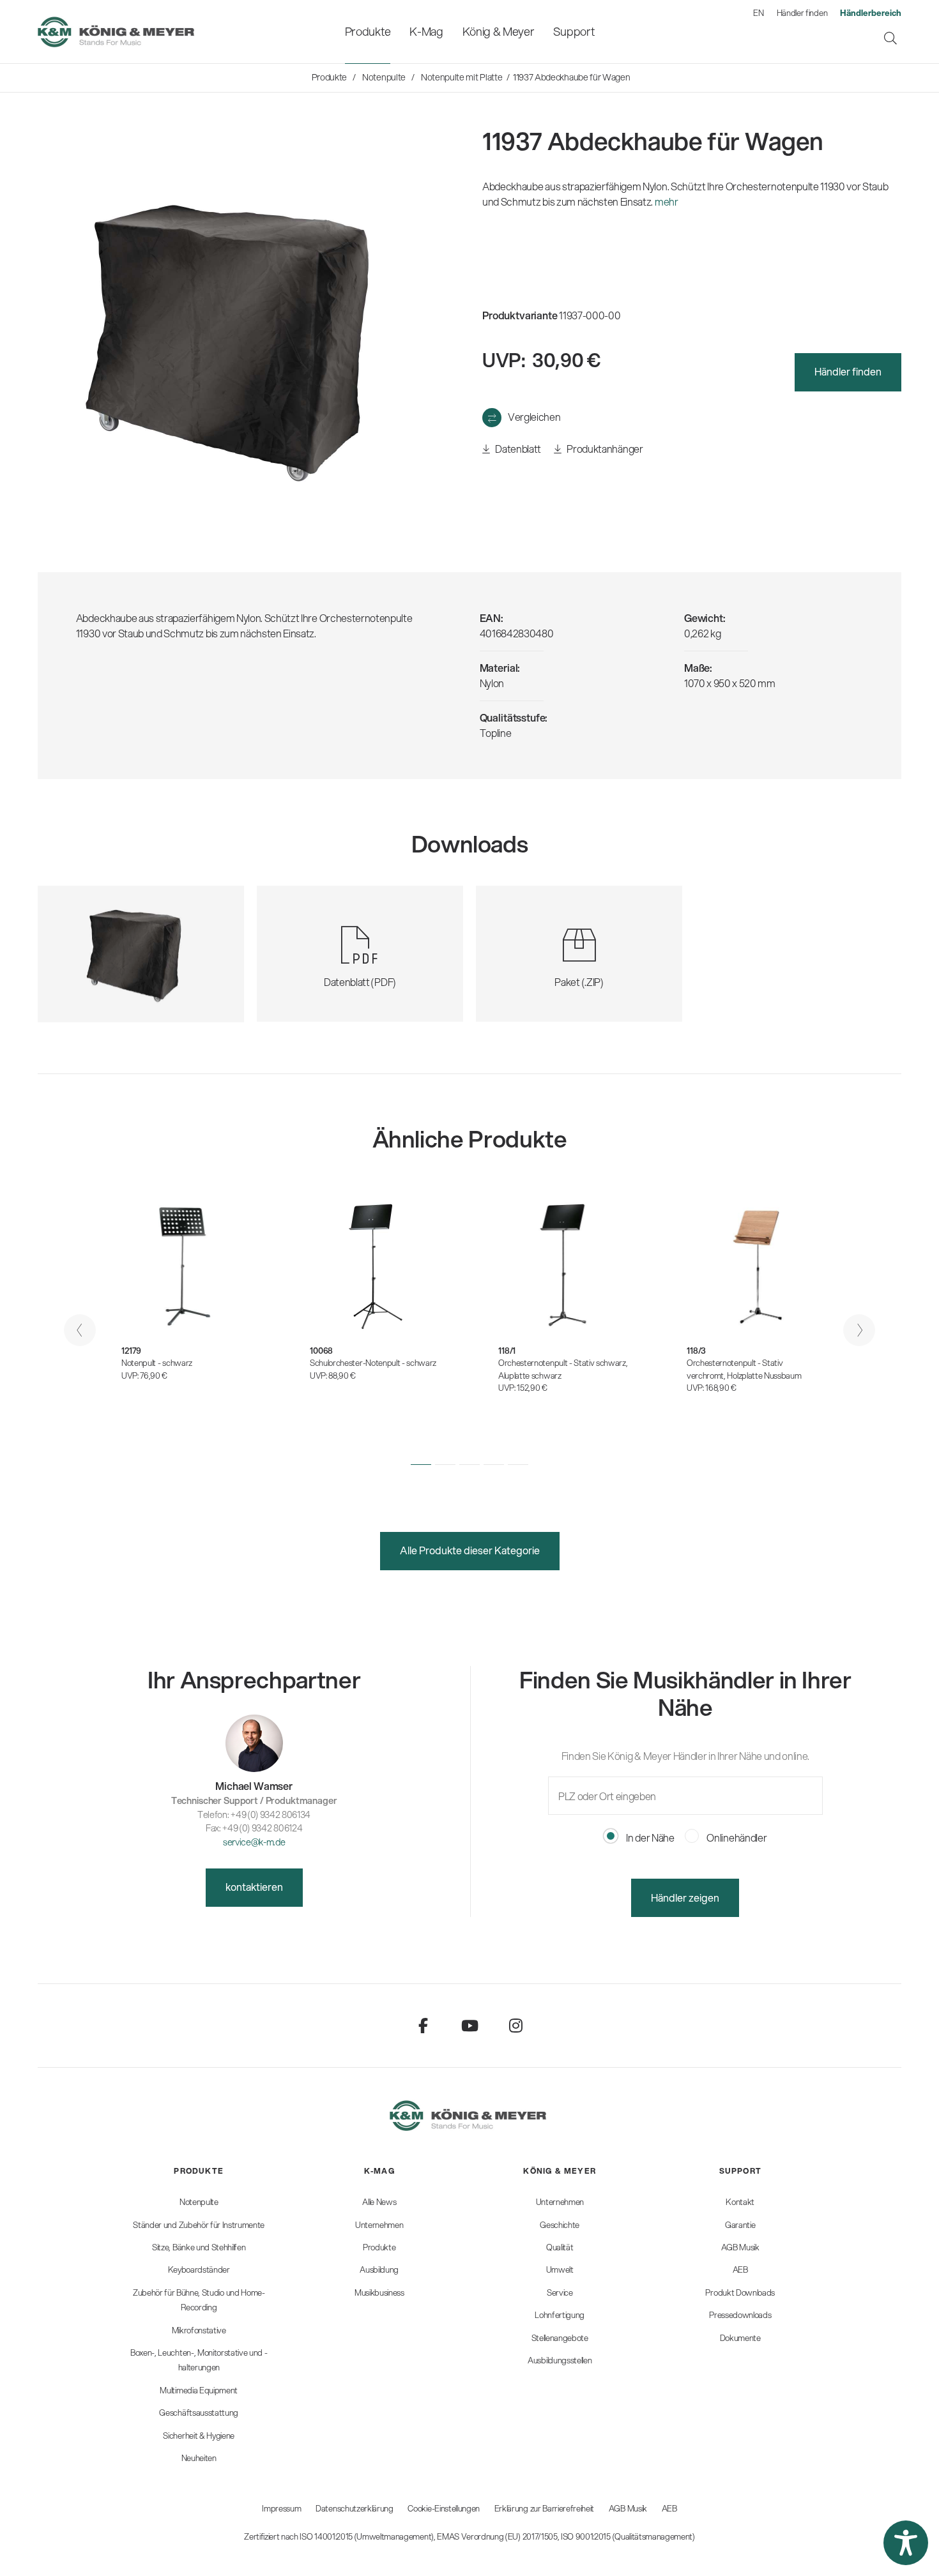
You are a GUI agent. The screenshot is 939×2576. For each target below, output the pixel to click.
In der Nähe (649, 1837)
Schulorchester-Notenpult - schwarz (373, 1363)
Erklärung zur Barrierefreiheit (544, 2508)
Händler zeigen (685, 1898)
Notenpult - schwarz (157, 1363)
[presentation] (80, 1330)
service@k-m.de (254, 1842)
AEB (669, 2508)
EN (758, 13)
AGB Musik (628, 2508)
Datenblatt (517, 449)
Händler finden (802, 13)
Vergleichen (534, 417)
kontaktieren (254, 1887)
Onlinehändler (736, 1837)
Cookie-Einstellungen (444, 2508)
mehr (667, 201)
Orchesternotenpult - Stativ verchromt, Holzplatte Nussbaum (744, 1369)
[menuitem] (368, 32)
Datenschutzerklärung (355, 2508)
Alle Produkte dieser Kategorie (470, 1550)
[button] (421, 1465)
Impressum (281, 2508)
